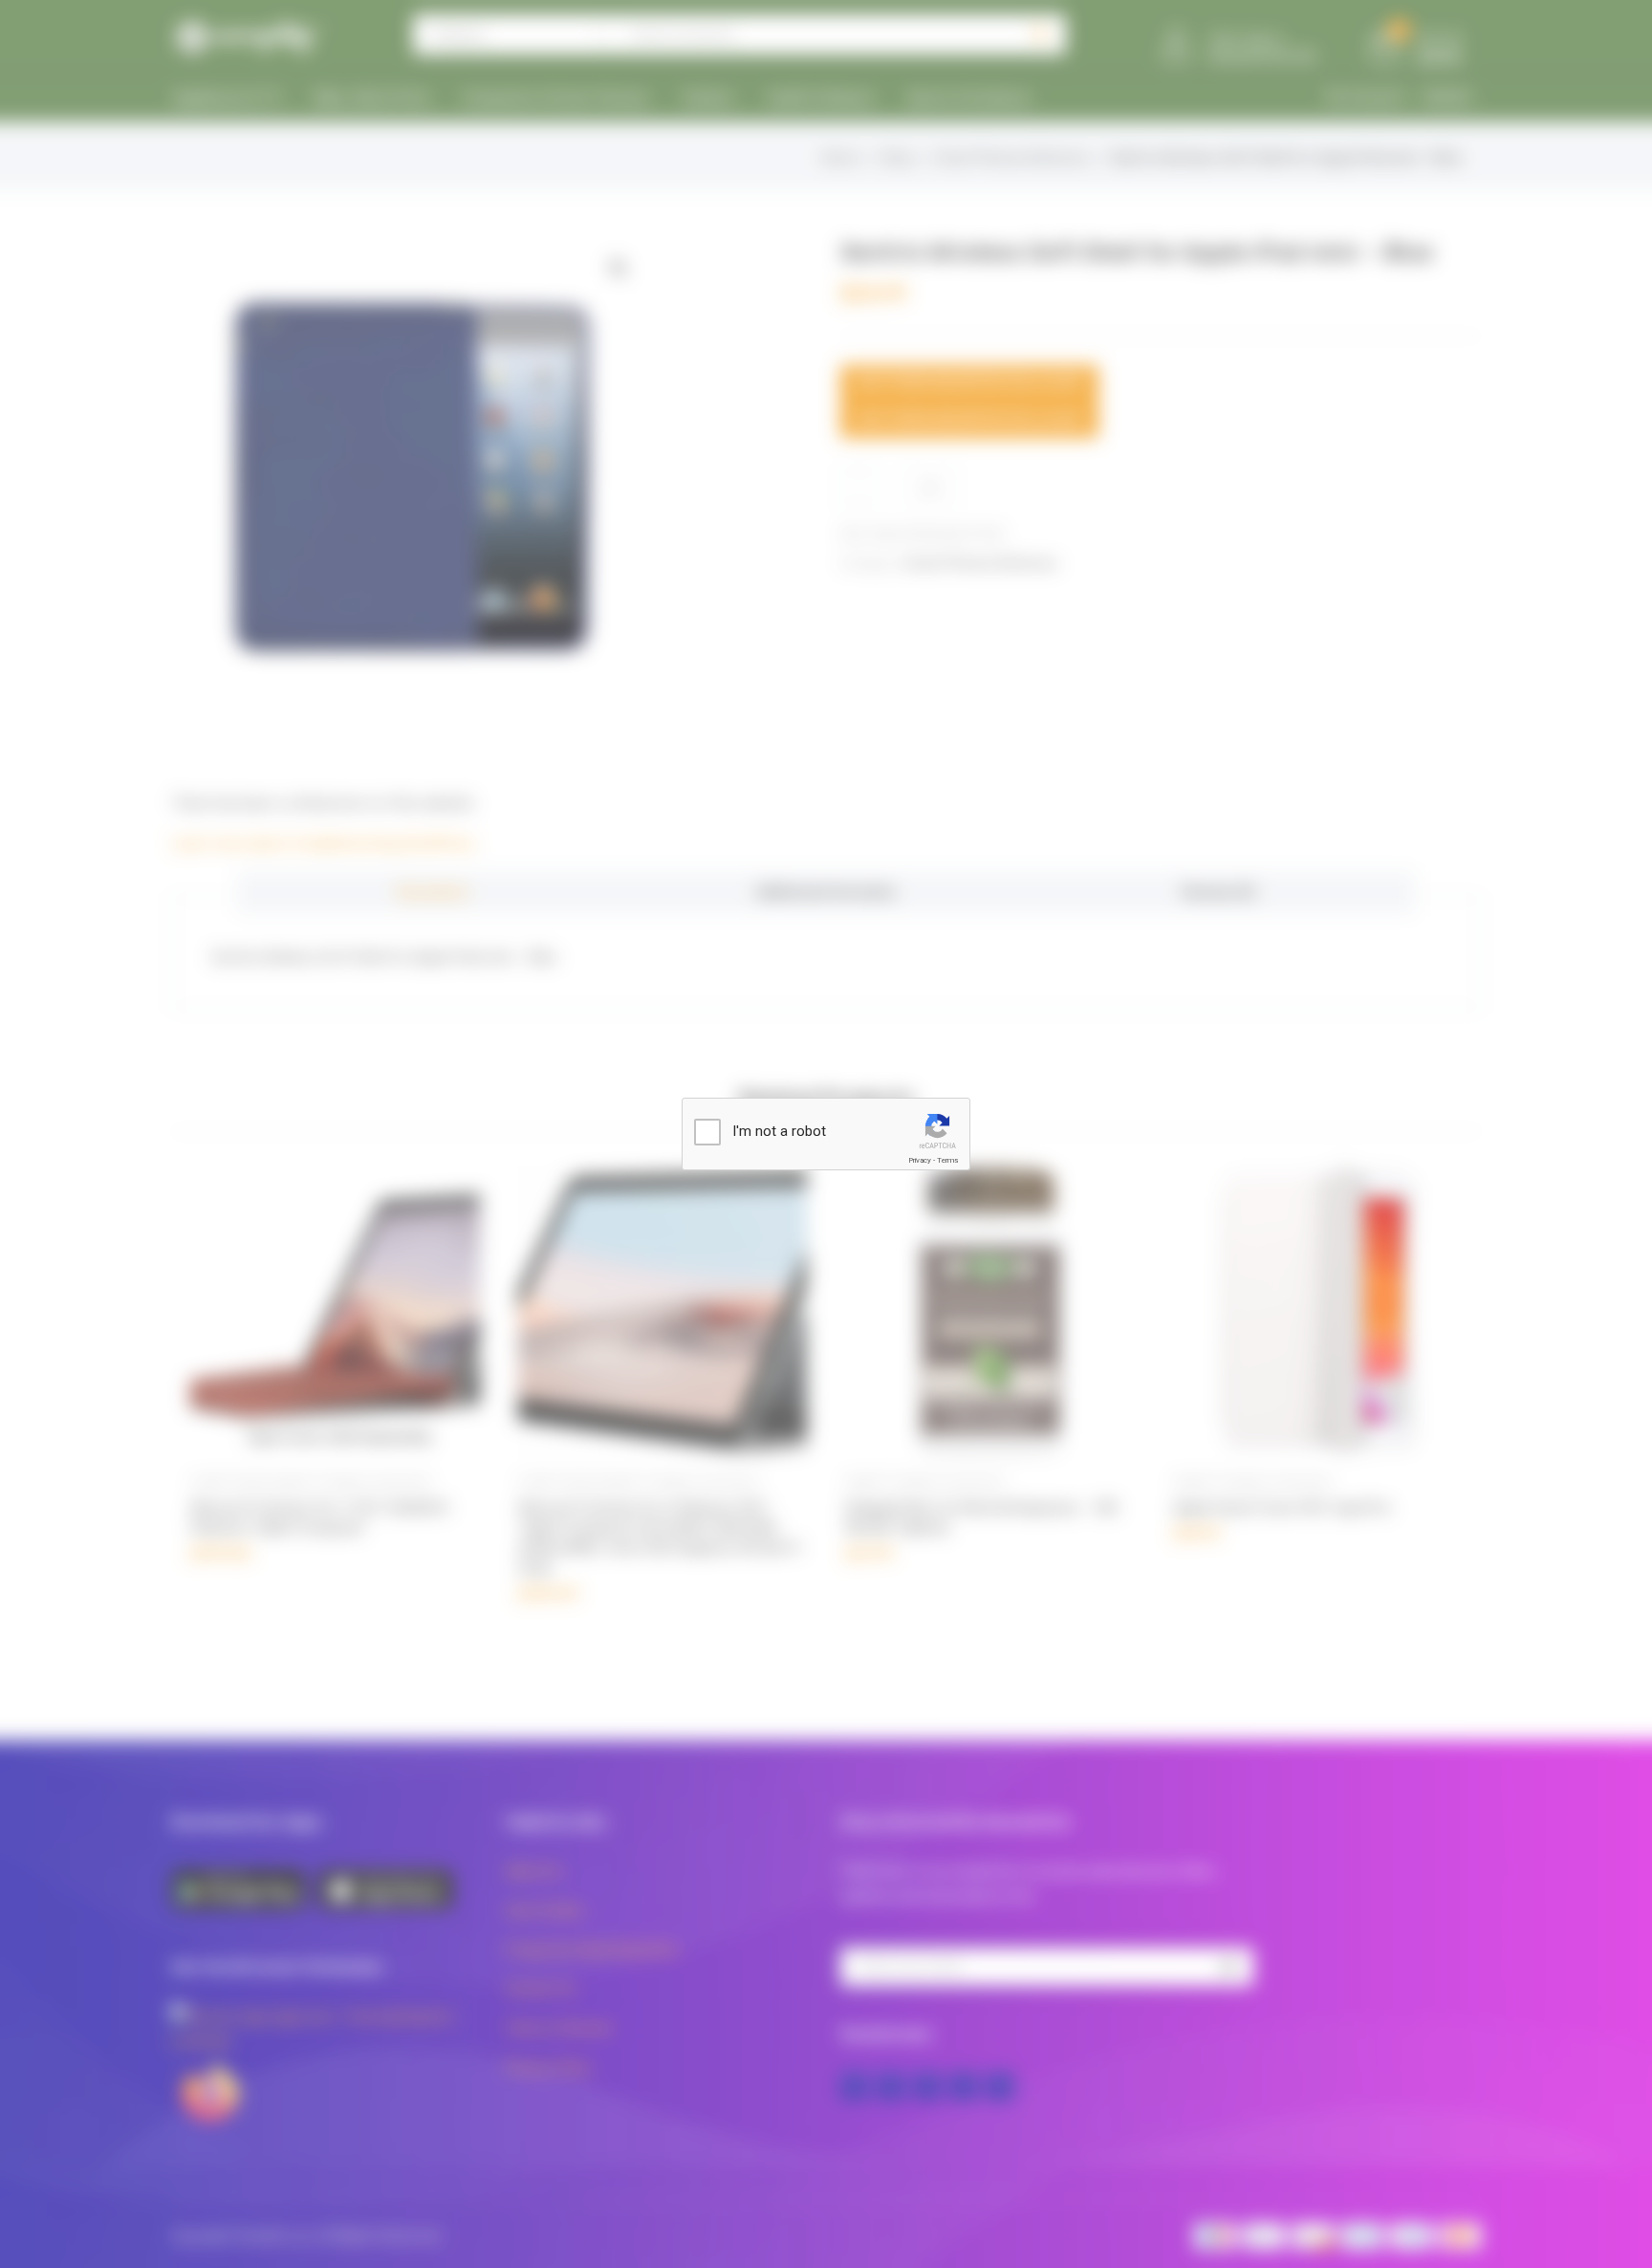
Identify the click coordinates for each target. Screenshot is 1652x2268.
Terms (947, 1160)
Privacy (920, 1160)
